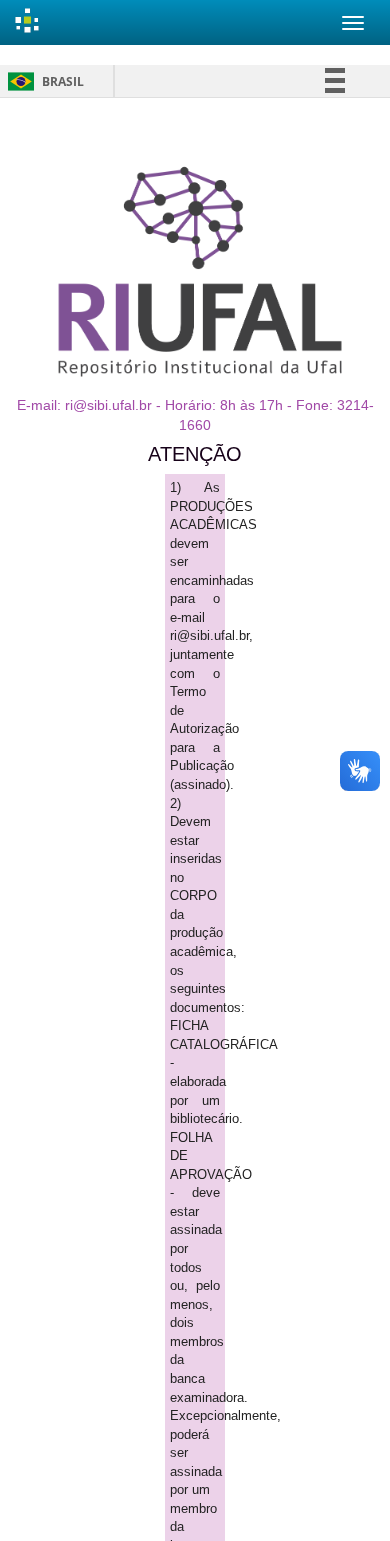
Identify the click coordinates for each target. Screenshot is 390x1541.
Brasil (42, 81)
